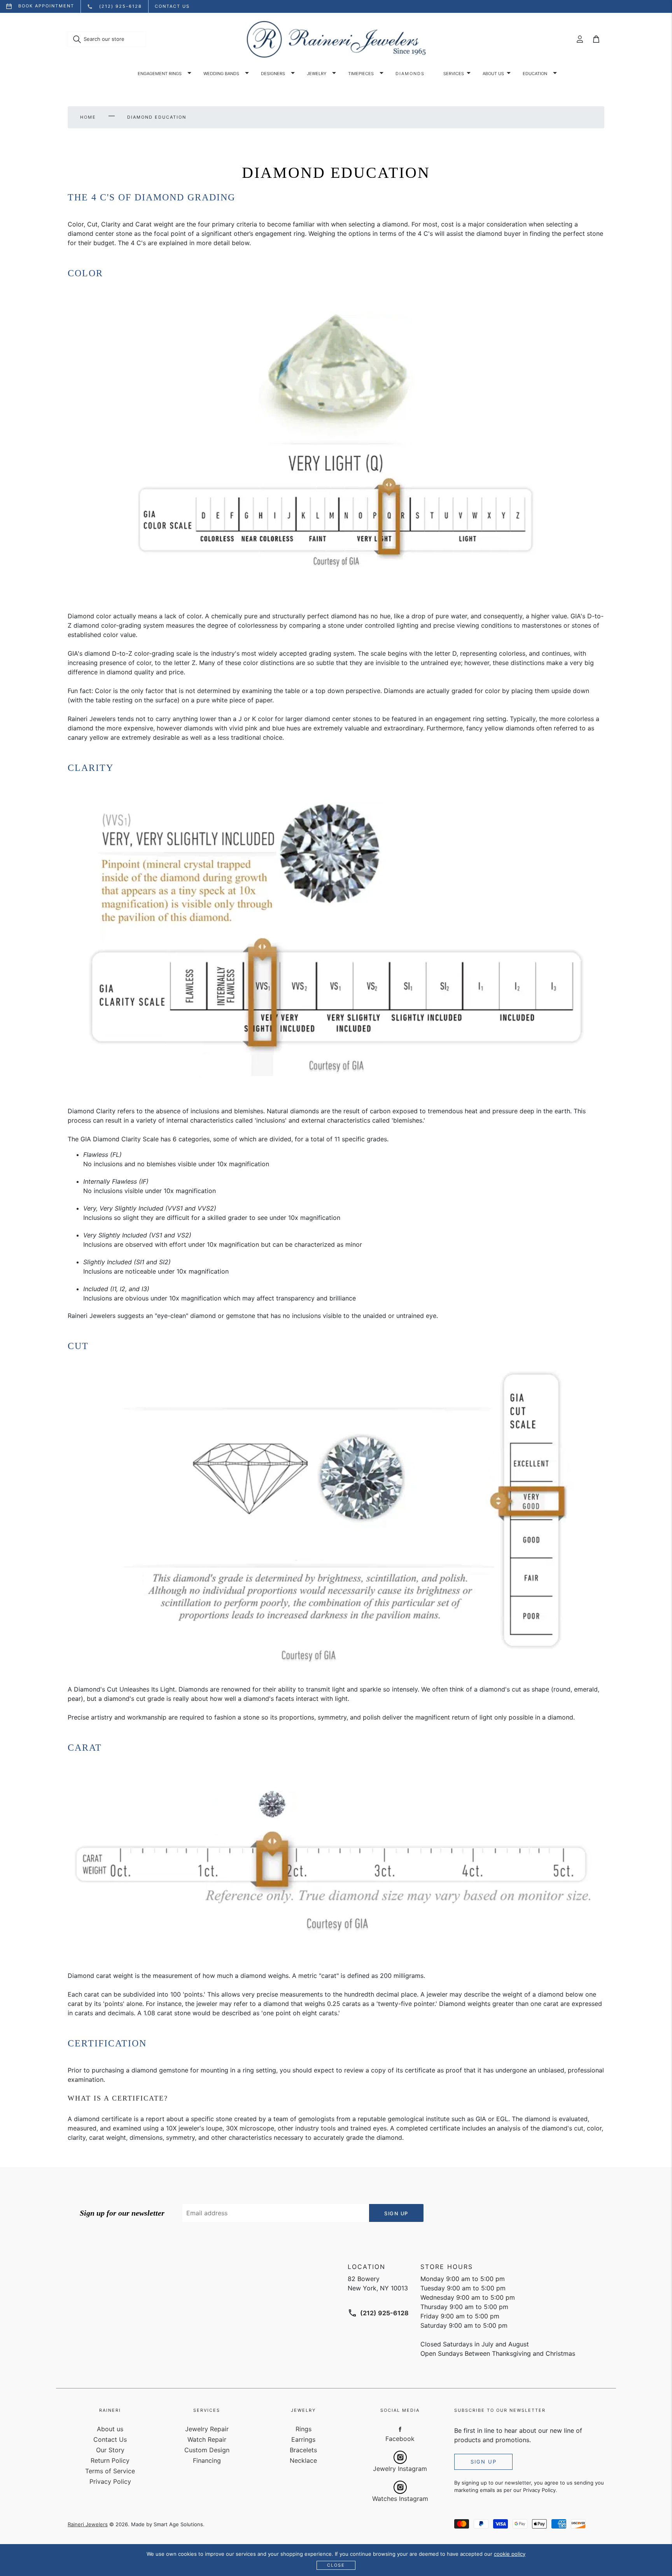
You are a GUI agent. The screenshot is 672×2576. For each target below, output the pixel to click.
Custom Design (207, 2450)
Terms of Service (110, 2471)
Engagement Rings (160, 74)
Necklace (303, 2460)
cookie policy (510, 2554)
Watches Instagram (400, 2499)
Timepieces (361, 74)
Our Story (110, 2450)
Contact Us (110, 2439)
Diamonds (410, 74)
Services (454, 74)
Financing (207, 2460)
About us (493, 74)
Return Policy (110, 2460)
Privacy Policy (110, 2481)
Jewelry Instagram (400, 2469)
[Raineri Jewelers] (336, 39)
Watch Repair (207, 2439)
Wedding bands (221, 74)
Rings (304, 2429)
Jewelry (317, 74)
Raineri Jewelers (88, 2524)
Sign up (484, 2462)
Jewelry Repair (207, 2429)
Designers (273, 74)
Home (88, 117)
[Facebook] (400, 2429)
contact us (172, 6)
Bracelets (303, 2450)
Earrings (303, 2439)
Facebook (400, 2439)
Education (535, 74)
